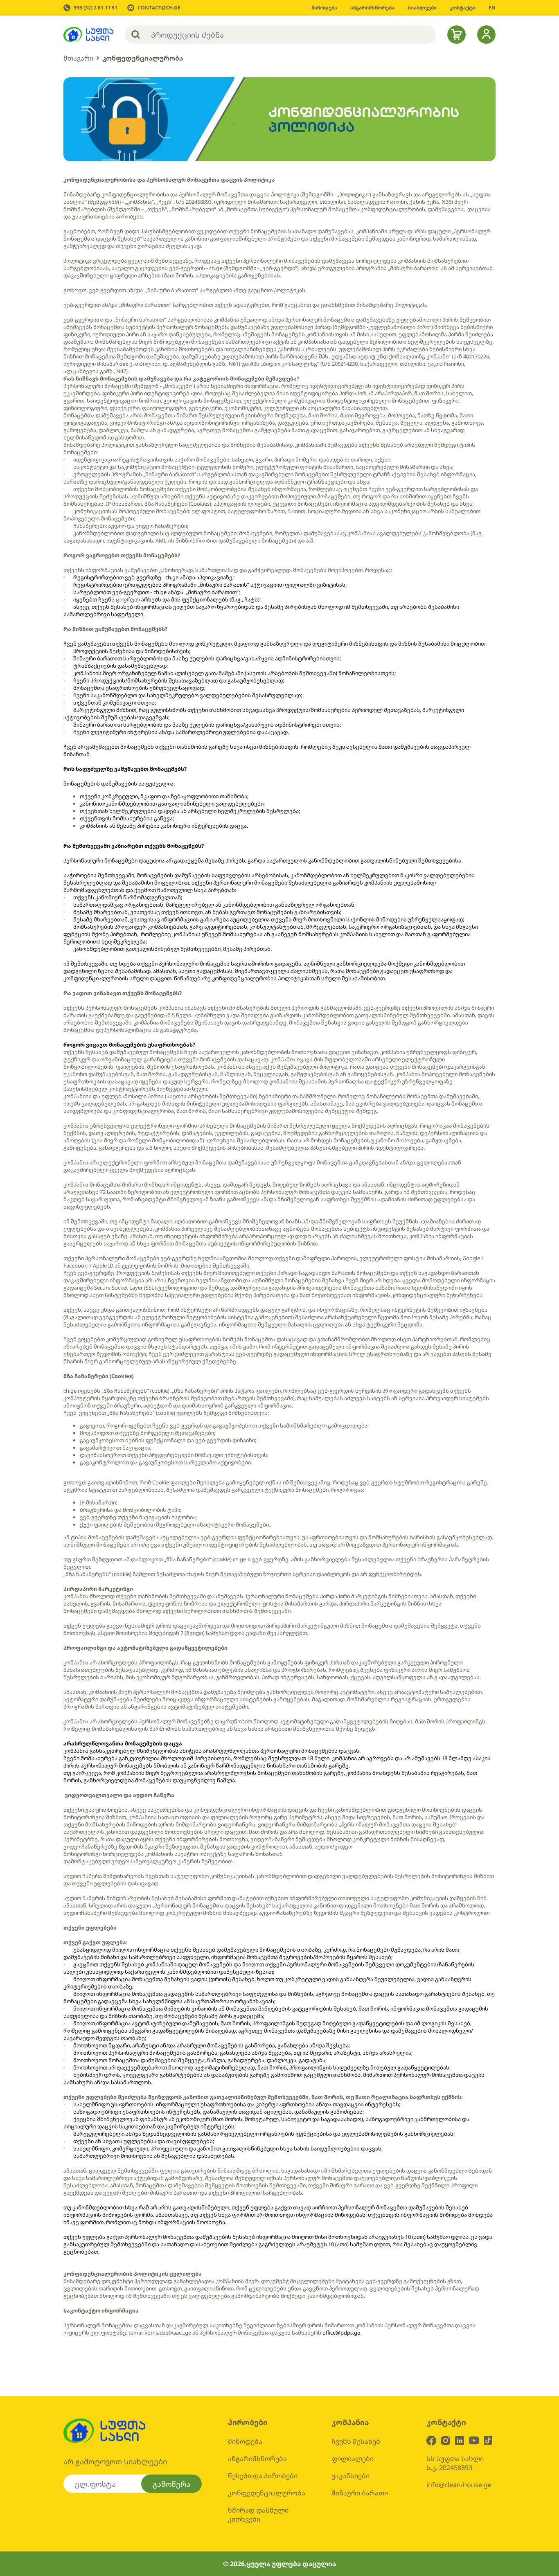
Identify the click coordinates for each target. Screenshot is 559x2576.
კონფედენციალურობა (143, 58)
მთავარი (78, 58)
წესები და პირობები (263, 2476)
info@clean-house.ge (459, 2485)
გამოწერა (171, 2484)
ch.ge (216, 268)
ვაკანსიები (351, 2476)
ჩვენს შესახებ (356, 2441)
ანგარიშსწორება (257, 2459)
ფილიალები (353, 2459)
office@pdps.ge (341, 2333)
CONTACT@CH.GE (159, 8)
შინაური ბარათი (360, 2493)
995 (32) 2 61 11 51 (96, 8)
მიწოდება (245, 2441)
